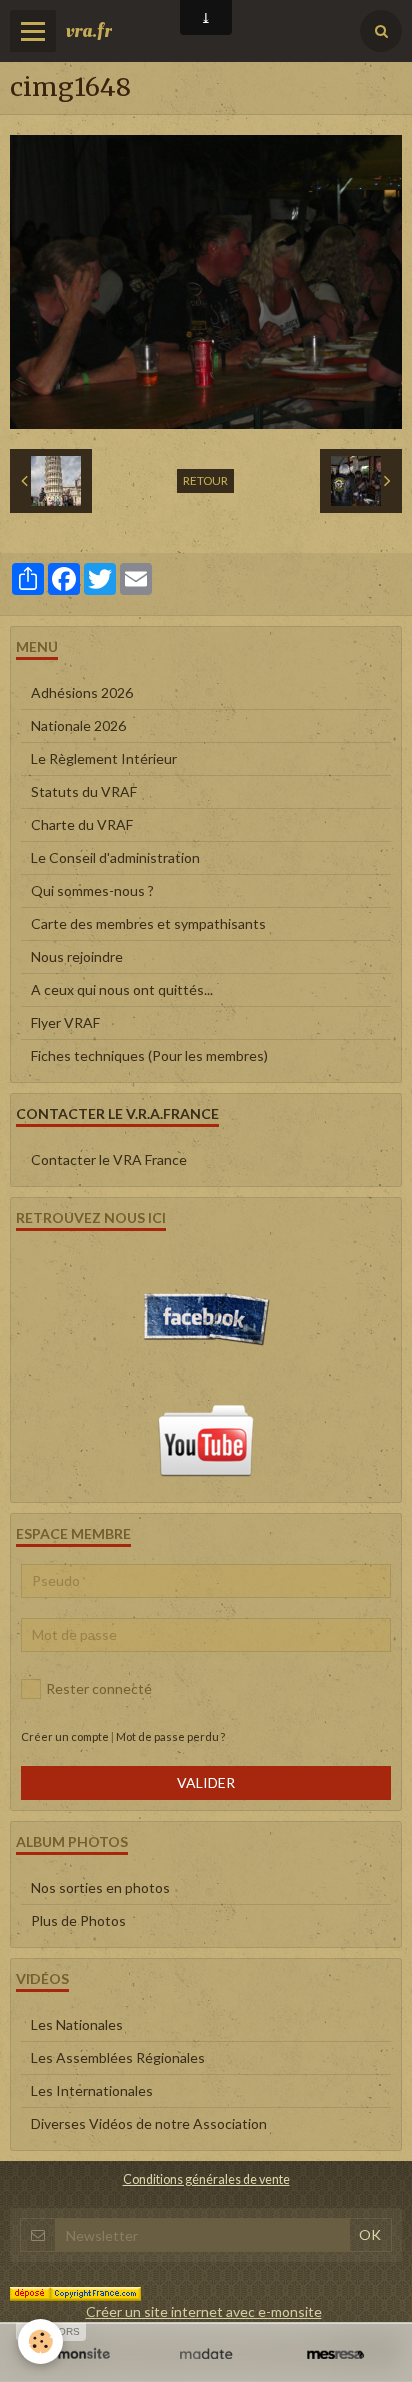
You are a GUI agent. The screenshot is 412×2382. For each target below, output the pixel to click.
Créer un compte (65, 1736)
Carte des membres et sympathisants (148, 923)
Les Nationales (77, 2024)
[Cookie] (40, 2341)
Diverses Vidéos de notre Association (149, 2123)
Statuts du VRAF (84, 791)
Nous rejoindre (77, 956)
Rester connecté (99, 1688)
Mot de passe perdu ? (170, 1736)
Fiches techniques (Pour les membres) (149, 1055)
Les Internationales (92, 2090)
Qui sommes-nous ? (92, 890)
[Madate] (205, 2354)
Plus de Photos (78, 1920)
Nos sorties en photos (100, 1887)
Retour (205, 480)
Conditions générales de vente (206, 2179)
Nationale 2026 (78, 725)
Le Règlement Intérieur (104, 758)
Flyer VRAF (65, 1022)
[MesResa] (335, 2354)
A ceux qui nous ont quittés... (122, 989)
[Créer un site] (76, 2354)
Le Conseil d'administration (115, 857)
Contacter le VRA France (109, 1159)
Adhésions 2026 (82, 692)
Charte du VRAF (82, 824)
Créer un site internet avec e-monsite (204, 2311)
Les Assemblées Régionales (118, 2057)
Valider (206, 1782)
